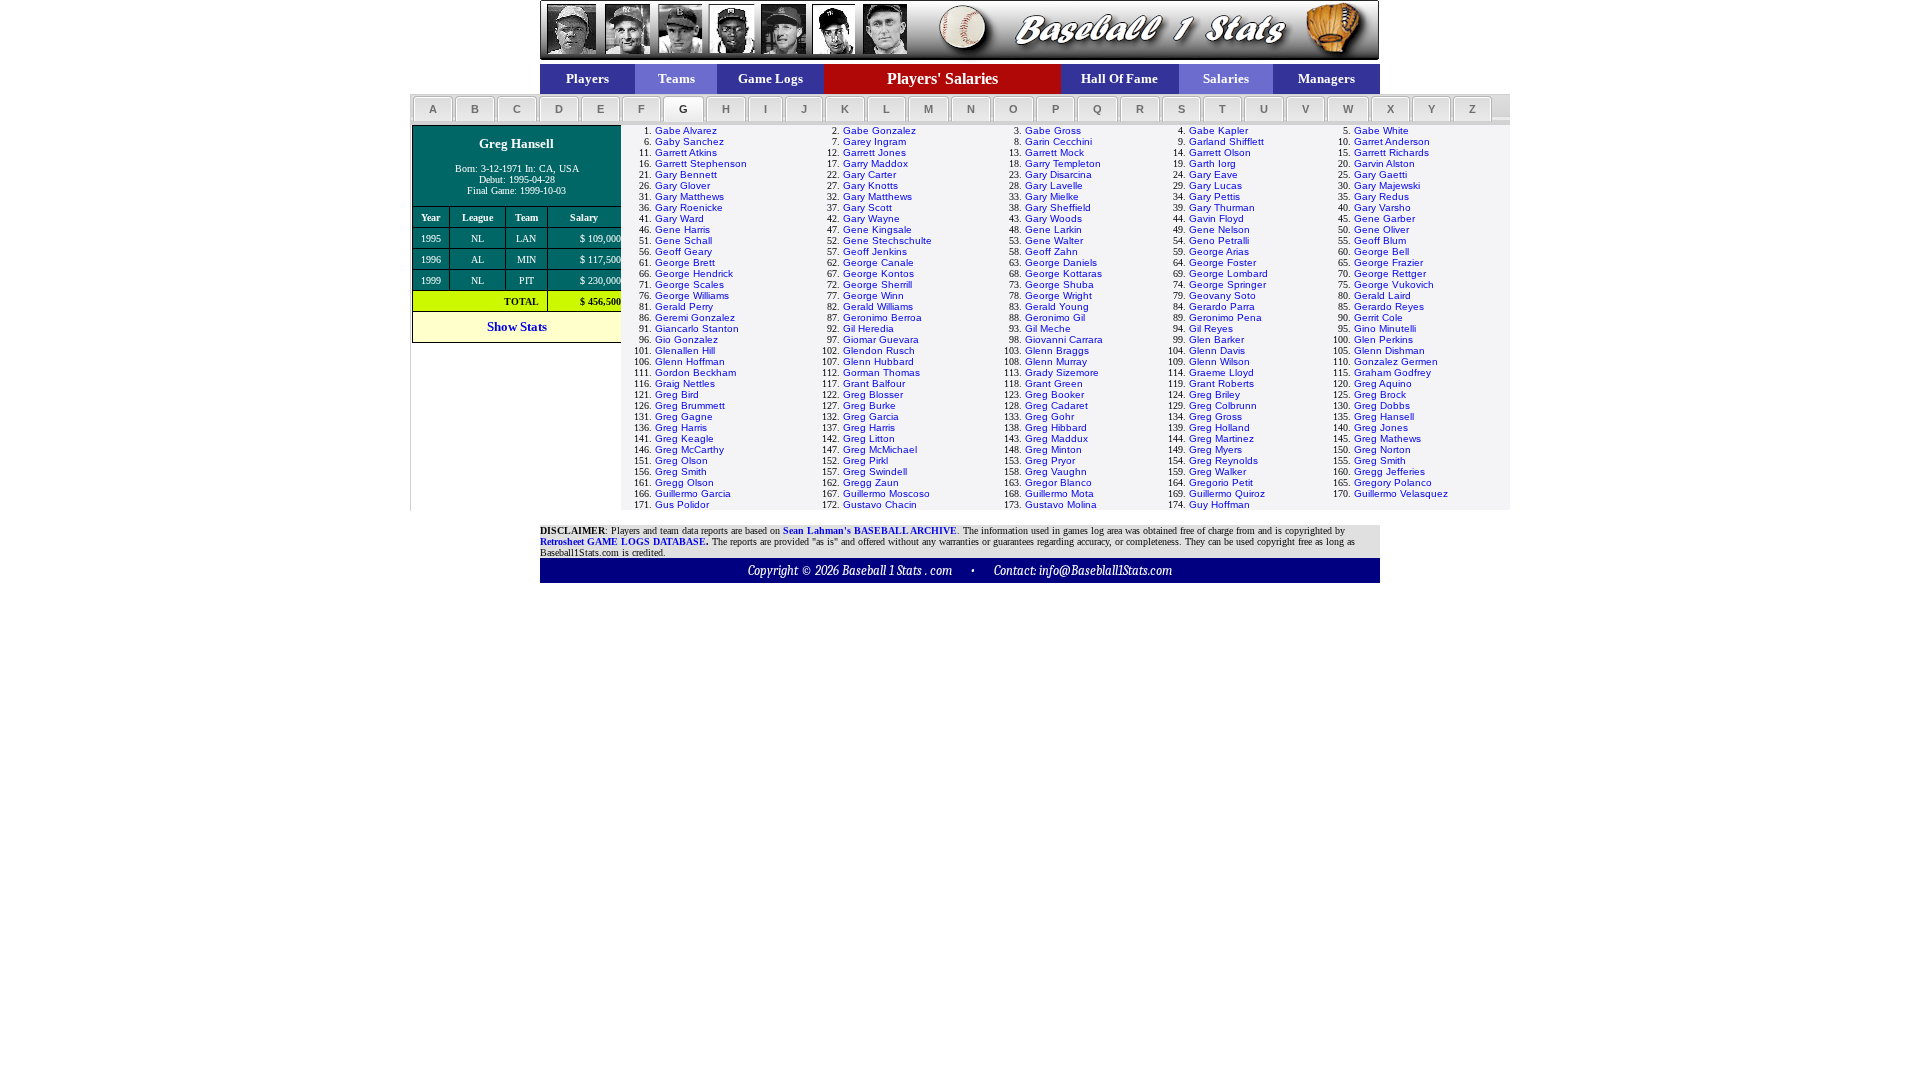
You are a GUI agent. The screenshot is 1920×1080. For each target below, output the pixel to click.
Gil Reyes (1211, 328)
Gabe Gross (1053, 130)
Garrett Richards (1391, 152)
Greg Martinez (1221, 438)
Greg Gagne (684, 416)
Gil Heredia (868, 328)
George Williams (692, 295)
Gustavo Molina (1061, 504)
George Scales (689, 284)
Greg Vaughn (1056, 471)
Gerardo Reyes (1389, 306)
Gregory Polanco (1393, 482)
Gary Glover (682, 185)
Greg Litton (869, 438)
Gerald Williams (878, 306)
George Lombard (1228, 273)
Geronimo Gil (1055, 317)
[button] (433, 109)
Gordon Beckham (695, 372)
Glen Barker (1216, 339)
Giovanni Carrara (1064, 339)
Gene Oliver (1381, 229)
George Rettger (1390, 273)
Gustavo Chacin (880, 504)
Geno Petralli (1219, 240)
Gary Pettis (1214, 196)
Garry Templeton (1063, 163)
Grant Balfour (874, 383)
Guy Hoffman (1219, 504)
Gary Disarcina (1058, 174)
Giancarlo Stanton (697, 328)
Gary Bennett (686, 174)
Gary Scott (867, 207)
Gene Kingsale (877, 229)
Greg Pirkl (865, 460)
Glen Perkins (1383, 339)
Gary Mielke (1052, 196)
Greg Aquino (1383, 383)
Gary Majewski (1387, 185)
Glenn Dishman (1389, 350)
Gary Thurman (1222, 207)
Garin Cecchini (1058, 141)
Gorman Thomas (881, 372)
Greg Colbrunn (1223, 405)
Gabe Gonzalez (879, 130)
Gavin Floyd (1216, 218)
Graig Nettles (685, 383)
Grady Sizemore (1062, 372)
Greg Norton (1382, 449)
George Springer (1227, 284)
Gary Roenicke (689, 207)
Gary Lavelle (1054, 185)
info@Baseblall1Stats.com (1105, 570)
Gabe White (1381, 130)
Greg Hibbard (1056, 427)
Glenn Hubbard (878, 361)
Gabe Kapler (1218, 130)
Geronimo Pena (1225, 317)
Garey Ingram (874, 141)
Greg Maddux (1056, 438)
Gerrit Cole (1378, 317)
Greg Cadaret (1056, 405)
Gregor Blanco (1058, 482)
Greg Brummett (690, 405)
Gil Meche (1048, 328)
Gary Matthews (689, 196)
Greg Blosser (873, 394)
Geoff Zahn (1051, 251)
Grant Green (1054, 383)
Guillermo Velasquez (1401, 493)
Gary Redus (1381, 196)
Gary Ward (679, 218)
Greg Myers (1215, 449)
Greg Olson (681, 460)
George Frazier (1388, 262)
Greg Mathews (1387, 438)
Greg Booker (1054, 394)
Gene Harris (682, 229)
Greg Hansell (1384, 416)
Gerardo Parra (1222, 306)
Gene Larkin (1053, 229)
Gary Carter (869, 174)
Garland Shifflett (1226, 141)
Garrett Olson (1220, 152)
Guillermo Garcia (693, 493)
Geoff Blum (1380, 240)
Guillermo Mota (1059, 493)
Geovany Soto (1222, 295)
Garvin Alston (1384, 163)
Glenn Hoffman (690, 361)
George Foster (1222, 262)
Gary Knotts (870, 185)
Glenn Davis (1217, 350)
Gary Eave (1213, 174)
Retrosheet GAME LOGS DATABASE (623, 541)
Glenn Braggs (1057, 350)
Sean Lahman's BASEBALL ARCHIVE (870, 530)
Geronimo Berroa (882, 317)
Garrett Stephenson (701, 163)
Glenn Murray (1056, 361)
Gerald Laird (1382, 295)
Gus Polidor (682, 504)
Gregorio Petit (1221, 482)
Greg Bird (677, 394)
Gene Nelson (1219, 229)
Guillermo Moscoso (886, 493)
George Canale (878, 262)
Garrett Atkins (686, 152)
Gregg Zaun (871, 482)
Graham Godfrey (1392, 372)
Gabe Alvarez (686, 130)
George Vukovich (1394, 284)
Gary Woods (1053, 218)
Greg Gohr (1049, 416)
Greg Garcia (871, 416)
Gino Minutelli (1385, 328)
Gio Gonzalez (686, 339)
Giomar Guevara (881, 339)
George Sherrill (877, 284)
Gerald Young (1057, 306)
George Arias (1219, 251)
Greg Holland (1219, 427)
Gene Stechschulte (887, 240)
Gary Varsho (1382, 207)
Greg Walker (1217, 471)
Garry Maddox (875, 163)
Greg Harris (681, 427)
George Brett (685, 262)
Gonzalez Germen (1396, 361)
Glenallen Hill (685, 350)
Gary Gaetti (1380, 174)
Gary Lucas (1215, 185)
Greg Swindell (875, 471)
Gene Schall (683, 240)
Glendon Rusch (879, 350)
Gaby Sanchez (689, 141)
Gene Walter (1054, 240)
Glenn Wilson (1219, 361)
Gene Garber (1384, 218)
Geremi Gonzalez (695, 317)
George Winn (873, 295)
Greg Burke (869, 405)
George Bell (1381, 251)
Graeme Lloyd (1221, 372)
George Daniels (1061, 262)
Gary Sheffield (1058, 207)
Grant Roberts (1221, 383)
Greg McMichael (880, 449)
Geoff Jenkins (875, 251)
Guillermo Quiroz (1227, 493)
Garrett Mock (1054, 152)
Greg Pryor (1050, 460)
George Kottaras (1063, 273)
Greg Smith (1380, 460)
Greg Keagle (684, 438)
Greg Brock (1380, 394)
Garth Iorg (1212, 163)
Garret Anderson (1392, 141)
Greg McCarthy (689, 449)
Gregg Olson (684, 482)
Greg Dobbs (1382, 405)
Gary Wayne (871, 218)
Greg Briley (1214, 394)
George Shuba (1059, 284)
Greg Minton (1053, 449)
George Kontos (878, 273)
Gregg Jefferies (1389, 471)
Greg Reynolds (1223, 460)
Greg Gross (1215, 416)
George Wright (1058, 295)
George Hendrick (694, 273)
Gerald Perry (684, 306)
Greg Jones (1381, 427)
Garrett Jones (874, 152)
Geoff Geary (683, 251)
